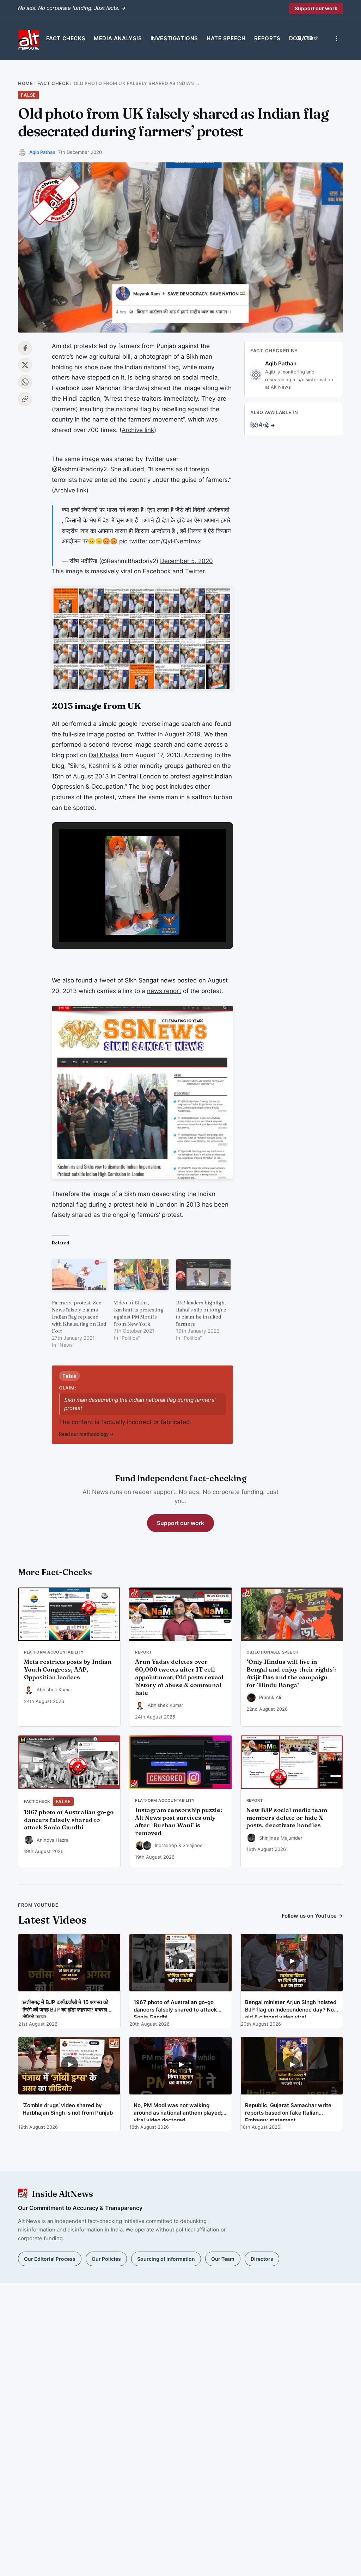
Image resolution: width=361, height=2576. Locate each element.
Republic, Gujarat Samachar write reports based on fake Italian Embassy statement (288, 2111)
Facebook (157, 571)
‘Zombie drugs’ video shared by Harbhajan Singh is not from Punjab (68, 2109)
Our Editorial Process (50, 2259)
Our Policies (106, 2259)
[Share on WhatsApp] (25, 382)
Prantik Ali (270, 1697)
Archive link (138, 430)
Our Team (223, 2259)
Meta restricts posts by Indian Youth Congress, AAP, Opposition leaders (68, 1669)
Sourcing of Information (166, 2259)
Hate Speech (226, 38)
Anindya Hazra (53, 1840)
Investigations (174, 38)
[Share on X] (25, 365)
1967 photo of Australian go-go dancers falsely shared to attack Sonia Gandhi (69, 1820)
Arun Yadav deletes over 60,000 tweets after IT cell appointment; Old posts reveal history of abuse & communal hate (179, 1677)
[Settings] (337, 38)
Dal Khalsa (104, 755)
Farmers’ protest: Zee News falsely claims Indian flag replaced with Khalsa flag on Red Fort (79, 1317)
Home (25, 83)
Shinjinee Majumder (281, 1838)
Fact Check (53, 83)
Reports (267, 38)
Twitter (195, 571)
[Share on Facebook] (25, 348)
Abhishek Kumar (54, 1690)
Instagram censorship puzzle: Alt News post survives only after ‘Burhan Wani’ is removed (179, 1821)
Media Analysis (118, 38)
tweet (108, 980)
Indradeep (166, 1845)
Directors (262, 2259)
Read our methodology (86, 1434)
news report (164, 991)
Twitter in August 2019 (169, 734)
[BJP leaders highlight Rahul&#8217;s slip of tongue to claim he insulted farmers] (203, 1275)
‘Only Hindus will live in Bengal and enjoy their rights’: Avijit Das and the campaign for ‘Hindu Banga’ (291, 1673)
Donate (301, 38)
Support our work (316, 8)
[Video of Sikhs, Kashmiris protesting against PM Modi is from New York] (141, 1275)
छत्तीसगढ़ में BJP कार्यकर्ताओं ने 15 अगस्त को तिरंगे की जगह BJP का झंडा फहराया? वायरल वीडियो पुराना (65, 2008)
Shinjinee (193, 1845)
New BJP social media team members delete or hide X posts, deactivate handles (287, 1818)
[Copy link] (25, 399)
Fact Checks (66, 38)
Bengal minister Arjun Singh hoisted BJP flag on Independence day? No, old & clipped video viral (291, 2008)
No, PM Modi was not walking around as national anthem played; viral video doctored (178, 2111)
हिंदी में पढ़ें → (263, 425)
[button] (126, 922)
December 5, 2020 (186, 561)
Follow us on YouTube (312, 1916)
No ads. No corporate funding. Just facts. (72, 8)
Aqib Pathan (42, 152)
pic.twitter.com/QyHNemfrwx (160, 541)
